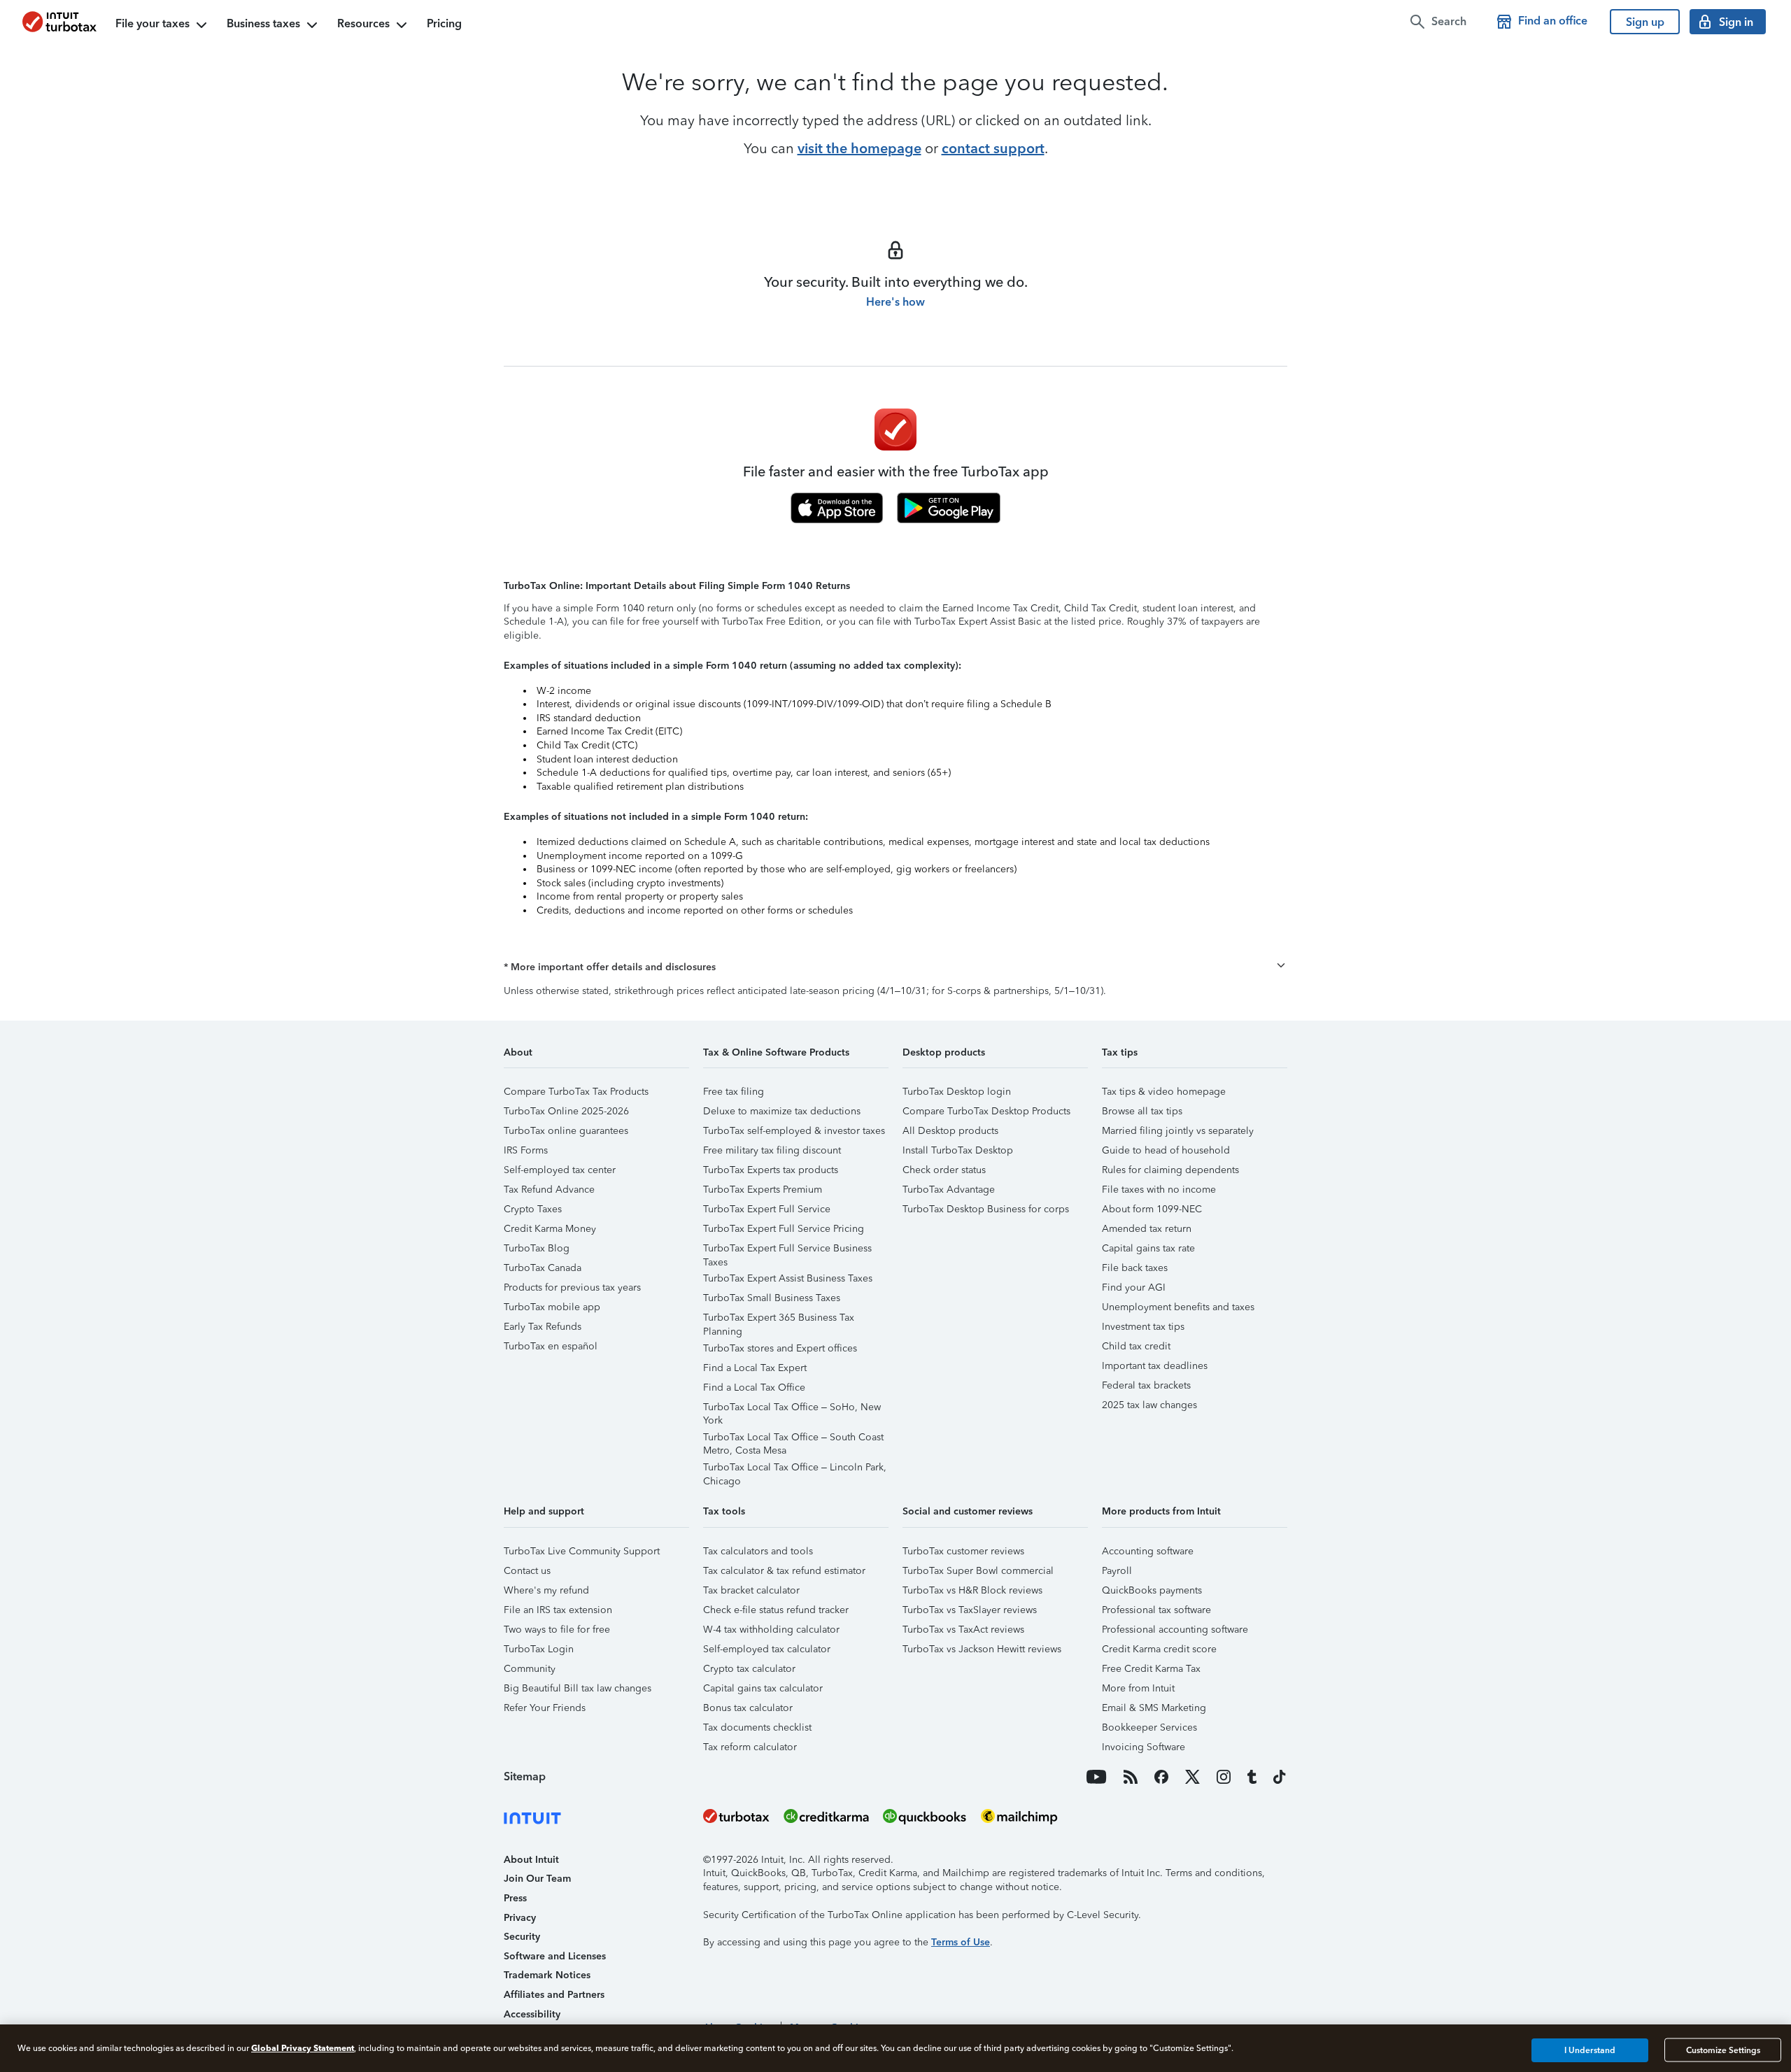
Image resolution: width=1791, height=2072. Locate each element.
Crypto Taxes (533, 1209)
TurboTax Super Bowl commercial (978, 1571)
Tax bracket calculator (751, 1590)
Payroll (1117, 1571)
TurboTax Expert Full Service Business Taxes (787, 1250)
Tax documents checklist (757, 1727)
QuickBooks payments (1152, 1590)
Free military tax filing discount (772, 1150)
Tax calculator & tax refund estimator (784, 1571)
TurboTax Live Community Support (582, 1551)
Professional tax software (1156, 1610)
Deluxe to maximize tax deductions (782, 1111)
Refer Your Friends (545, 1708)
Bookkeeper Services (1149, 1727)
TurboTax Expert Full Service (767, 1209)
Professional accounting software (1175, 1630)
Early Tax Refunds (543, 1327)
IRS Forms (526, 1150)
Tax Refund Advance (549, 1190)
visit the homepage (859, 148)
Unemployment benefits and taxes (1178, 1307)
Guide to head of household (1166, 1150)
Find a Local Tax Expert (755, 1368)
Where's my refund (546, 1590)
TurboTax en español (551, 1346)
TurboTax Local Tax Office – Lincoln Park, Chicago (795, 1469)
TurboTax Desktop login (957, 1092)
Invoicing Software (1144, 1747)
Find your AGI (1134, 1287)
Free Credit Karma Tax (1151, 1669)
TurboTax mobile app (552, 1307)
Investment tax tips (1143, 1327)
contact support (993, 148)
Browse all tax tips (1142, 1111)
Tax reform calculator (750, 1747)
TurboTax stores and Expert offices (780, 1348)
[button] (895, 967)
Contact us (527, 1571)
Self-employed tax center (560, 1170)
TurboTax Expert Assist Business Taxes (788, 1278)
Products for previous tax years (572, 1287)
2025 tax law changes (1149, 1405)
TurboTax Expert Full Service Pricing (784, 1229)
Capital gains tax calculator (763, 1688)
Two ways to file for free (557, 1630)
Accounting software (1148, 1551)
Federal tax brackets (1146, 1385)
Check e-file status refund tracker (776, 1610)
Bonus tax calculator (748, 1708)
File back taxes (1135, 1268)
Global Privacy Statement (303, 2048)
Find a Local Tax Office (754, 1388)
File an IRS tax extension (558, 1610)
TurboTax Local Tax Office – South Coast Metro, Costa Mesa (793, 1439)
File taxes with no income (1159, 1190)
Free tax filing (734, 1092)
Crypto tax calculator (749, 1669)
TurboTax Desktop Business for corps (986, 1209)
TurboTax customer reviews (963, 1551)
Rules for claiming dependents (1170, 1170)
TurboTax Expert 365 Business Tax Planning (779, 1320)
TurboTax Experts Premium (763, 1190)
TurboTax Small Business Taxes (772, 1298)
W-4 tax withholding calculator (771, 1630)
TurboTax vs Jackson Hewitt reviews (982, 1649)
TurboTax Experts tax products (771, 1170)
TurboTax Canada (543, 1268)
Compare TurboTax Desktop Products (986, 1111)
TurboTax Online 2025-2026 (566, 1111)
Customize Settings (1723, 2050)
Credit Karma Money (550, 1229)
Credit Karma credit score (1159, 1649)
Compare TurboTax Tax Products (576, 1092)
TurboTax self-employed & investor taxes (794, 1131)
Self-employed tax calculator (767, 1649)
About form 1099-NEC (1152, 1209)
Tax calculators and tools (758, 1551)
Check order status (944, 1170)
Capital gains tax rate (1148, 1248)
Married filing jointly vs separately (1178, 1131)
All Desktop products (950, 1131)
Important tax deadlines (1155, 1366)
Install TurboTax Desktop (958, 1150)
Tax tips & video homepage (1164, 1092)
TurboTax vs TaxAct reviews (963, 1630)
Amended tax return (1147, 1229)
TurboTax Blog (537, 1248)
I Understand (1590, 2050)
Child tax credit (1136, 1346)
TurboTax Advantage (949, 1190)
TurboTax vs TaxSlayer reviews (970, 1610)
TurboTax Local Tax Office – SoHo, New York (792, 1409)
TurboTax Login (539, 1649)
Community (530, 1669)
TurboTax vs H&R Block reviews (972, 1590)
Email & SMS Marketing (1154, 1708)
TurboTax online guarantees (566, 1131)
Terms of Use (961, 1942)
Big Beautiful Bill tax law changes (578, 1688)
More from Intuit (1138, 1688)
